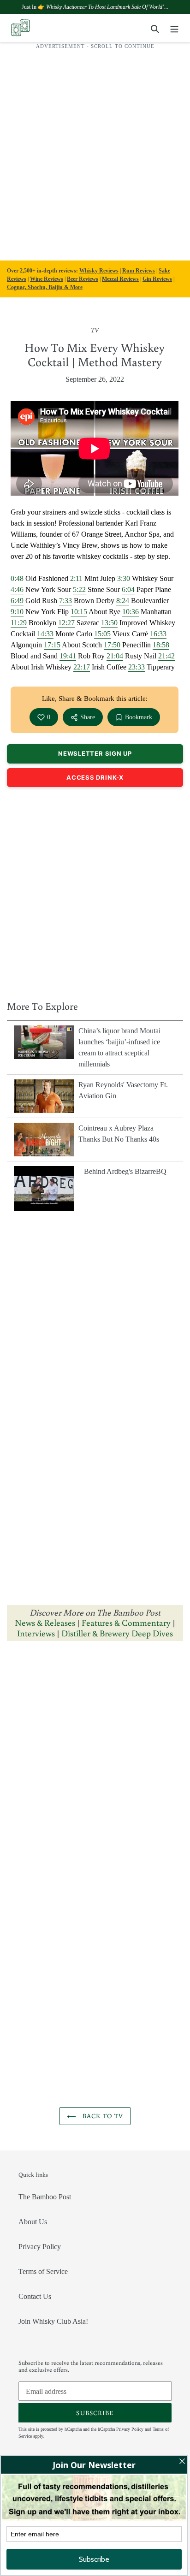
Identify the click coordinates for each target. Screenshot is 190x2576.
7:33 (65, 601)
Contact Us (35, 2296)
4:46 (17, 589)
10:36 (131, 612)
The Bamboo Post (45, 2197)
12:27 (66, 623)
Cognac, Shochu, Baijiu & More (45, 287)
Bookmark (139, 717)
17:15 (52, 645)
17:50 (112, 645)
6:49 (17, 601)
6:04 (128, 589)
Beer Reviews (83, 279)
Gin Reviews (157, 279)
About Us (33, 2222)
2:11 (76, 578)
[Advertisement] (95, 150)
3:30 (124, 578)
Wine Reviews (47, 279)
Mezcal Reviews (120, 279)
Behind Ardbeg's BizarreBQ (125, 1171)
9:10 (17, 612)
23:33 (137, 667)
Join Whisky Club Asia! (53, 2321)
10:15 (79, 612)
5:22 (79, 589)
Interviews (36, 1633)
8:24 (123, 601)
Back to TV (102, 2116)
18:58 (161, 645)
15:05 (102, 634)
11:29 (19, 623)
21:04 (115, 656)
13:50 (109, 623)
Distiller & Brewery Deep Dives (117, 1633)
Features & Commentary (126, 1622)
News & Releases (46, 1622)
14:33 (45, 634)
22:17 (82, 667)
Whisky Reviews (99, 271)
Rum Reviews (139, 271)
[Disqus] (95, 1764)
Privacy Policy (40, 2247)
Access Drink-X (95, 777)
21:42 (166, 656)
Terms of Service (43, 2271)
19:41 (68, 656)
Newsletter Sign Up (95, 753)
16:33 (158, 634)
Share (88, 717)
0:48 (17, 578)
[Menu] (174, 28)
